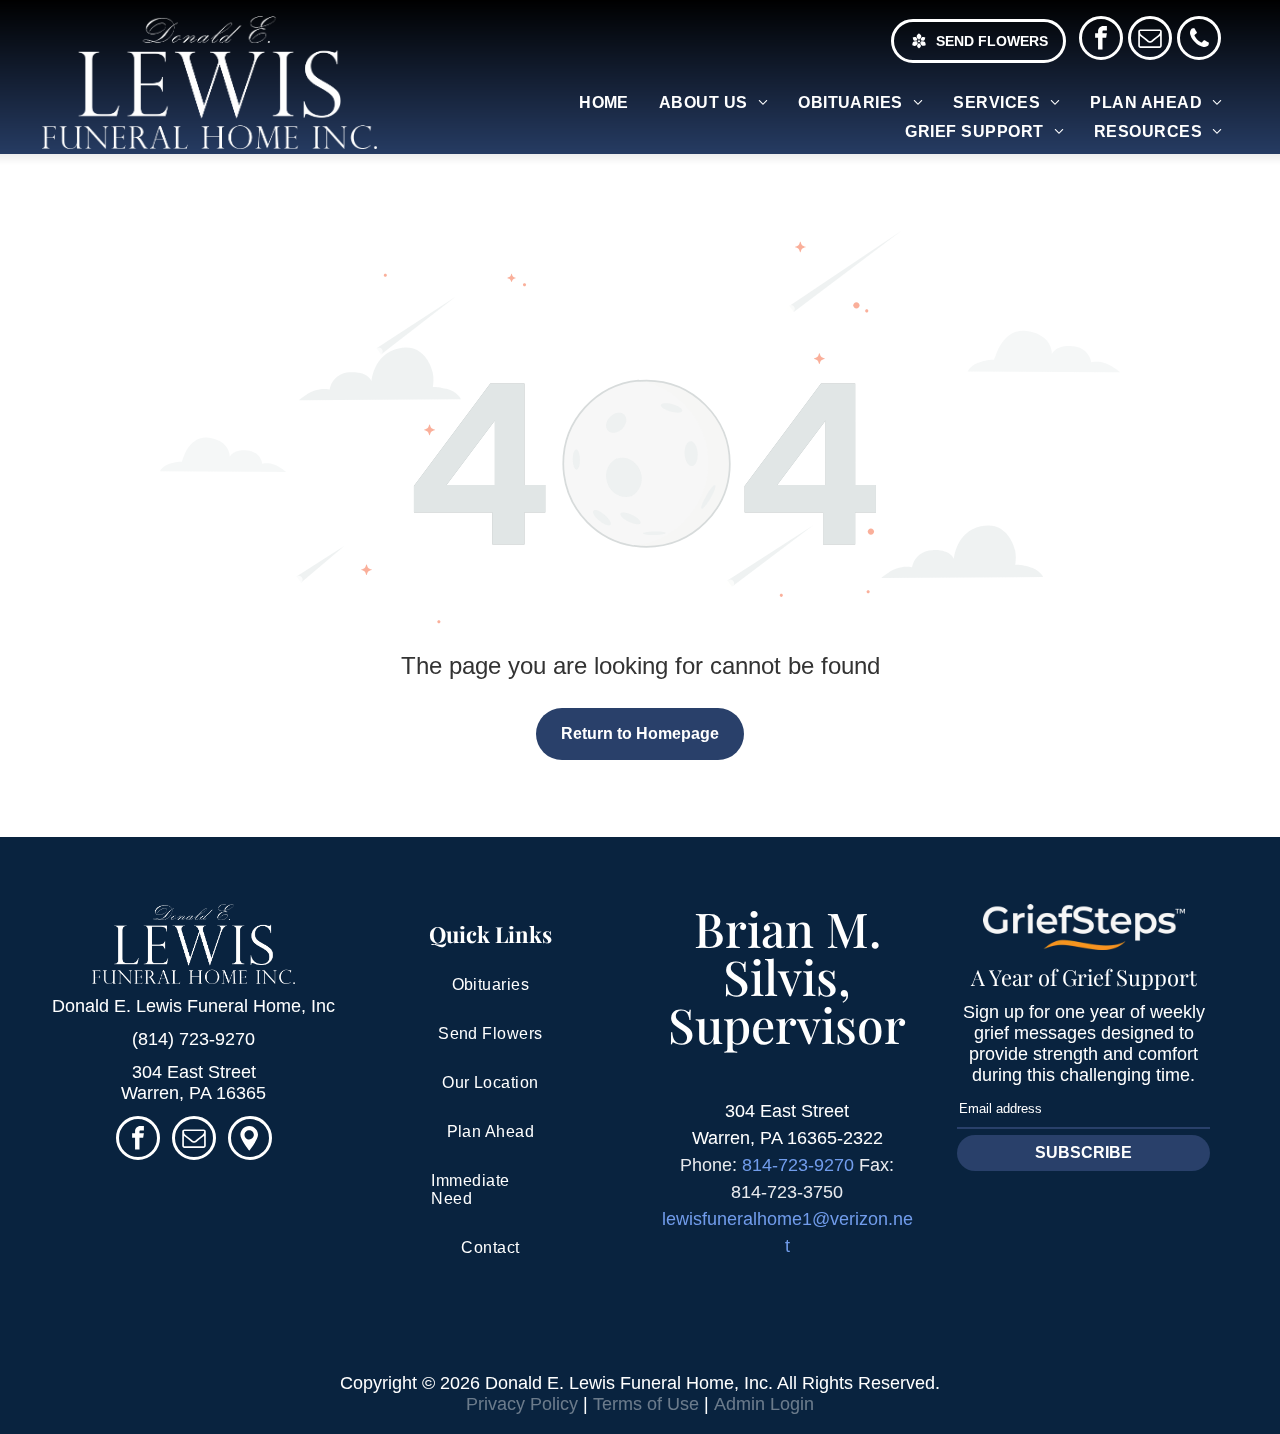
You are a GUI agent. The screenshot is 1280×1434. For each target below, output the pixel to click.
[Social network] (250, 1140)
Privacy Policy (522, 1404)
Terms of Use (646, 1404)
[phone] (1199, 40)
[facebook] (1101, 40)
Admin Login (764, 1404)
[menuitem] (604, 103)
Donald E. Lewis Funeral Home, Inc (193, 1006)
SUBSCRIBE (1083, 1152)
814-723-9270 (798, 1165)
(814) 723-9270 (193, 1039)
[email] (1150, 40)
